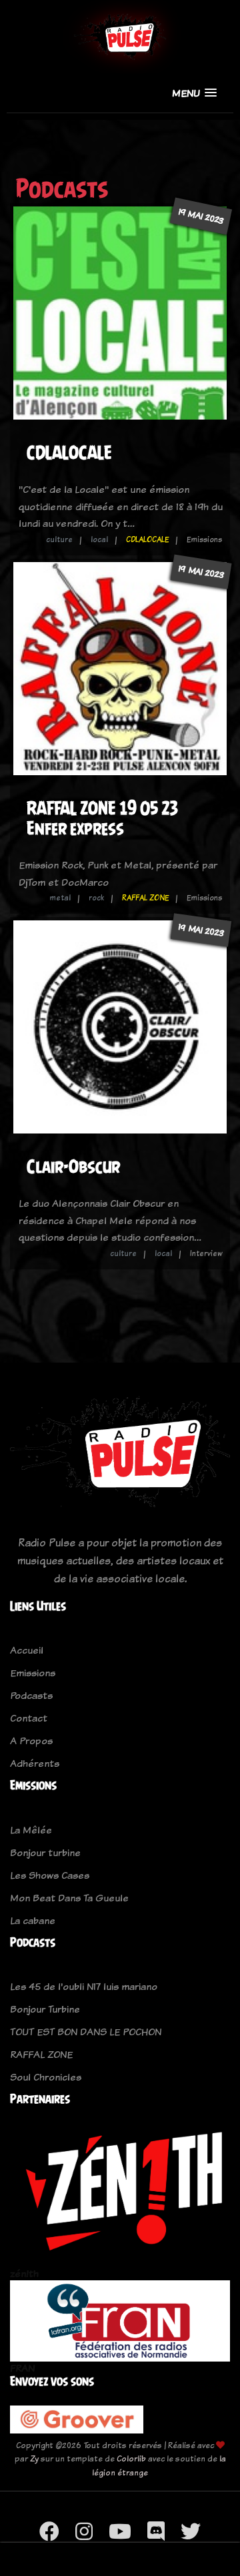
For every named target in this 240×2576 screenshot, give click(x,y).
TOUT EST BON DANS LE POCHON (86, 2032)
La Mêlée (31, 1830)
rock (96, 898)
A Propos (31, 1741)
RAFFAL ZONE (145, 898)
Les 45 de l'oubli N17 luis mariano (84, 1986)
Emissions (33, 1673)
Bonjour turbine (45, 1852)
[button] (194, 93)
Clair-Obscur (73, 1166)
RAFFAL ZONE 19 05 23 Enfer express (102, 818)
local (99, 539)
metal (60, 898)
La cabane (33, 1920)
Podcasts (31, 1695)
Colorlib (131, 2458)
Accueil (27, 1650)
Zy (34, 2458)
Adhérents (35, 1763)
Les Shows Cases (50, 1875)
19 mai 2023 (201, 216)
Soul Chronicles (46, 2077)
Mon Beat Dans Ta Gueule (69, 1898)
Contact (29, 1718)
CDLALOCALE (69, 453)
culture (59, 539)
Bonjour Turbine (45, 2009)
